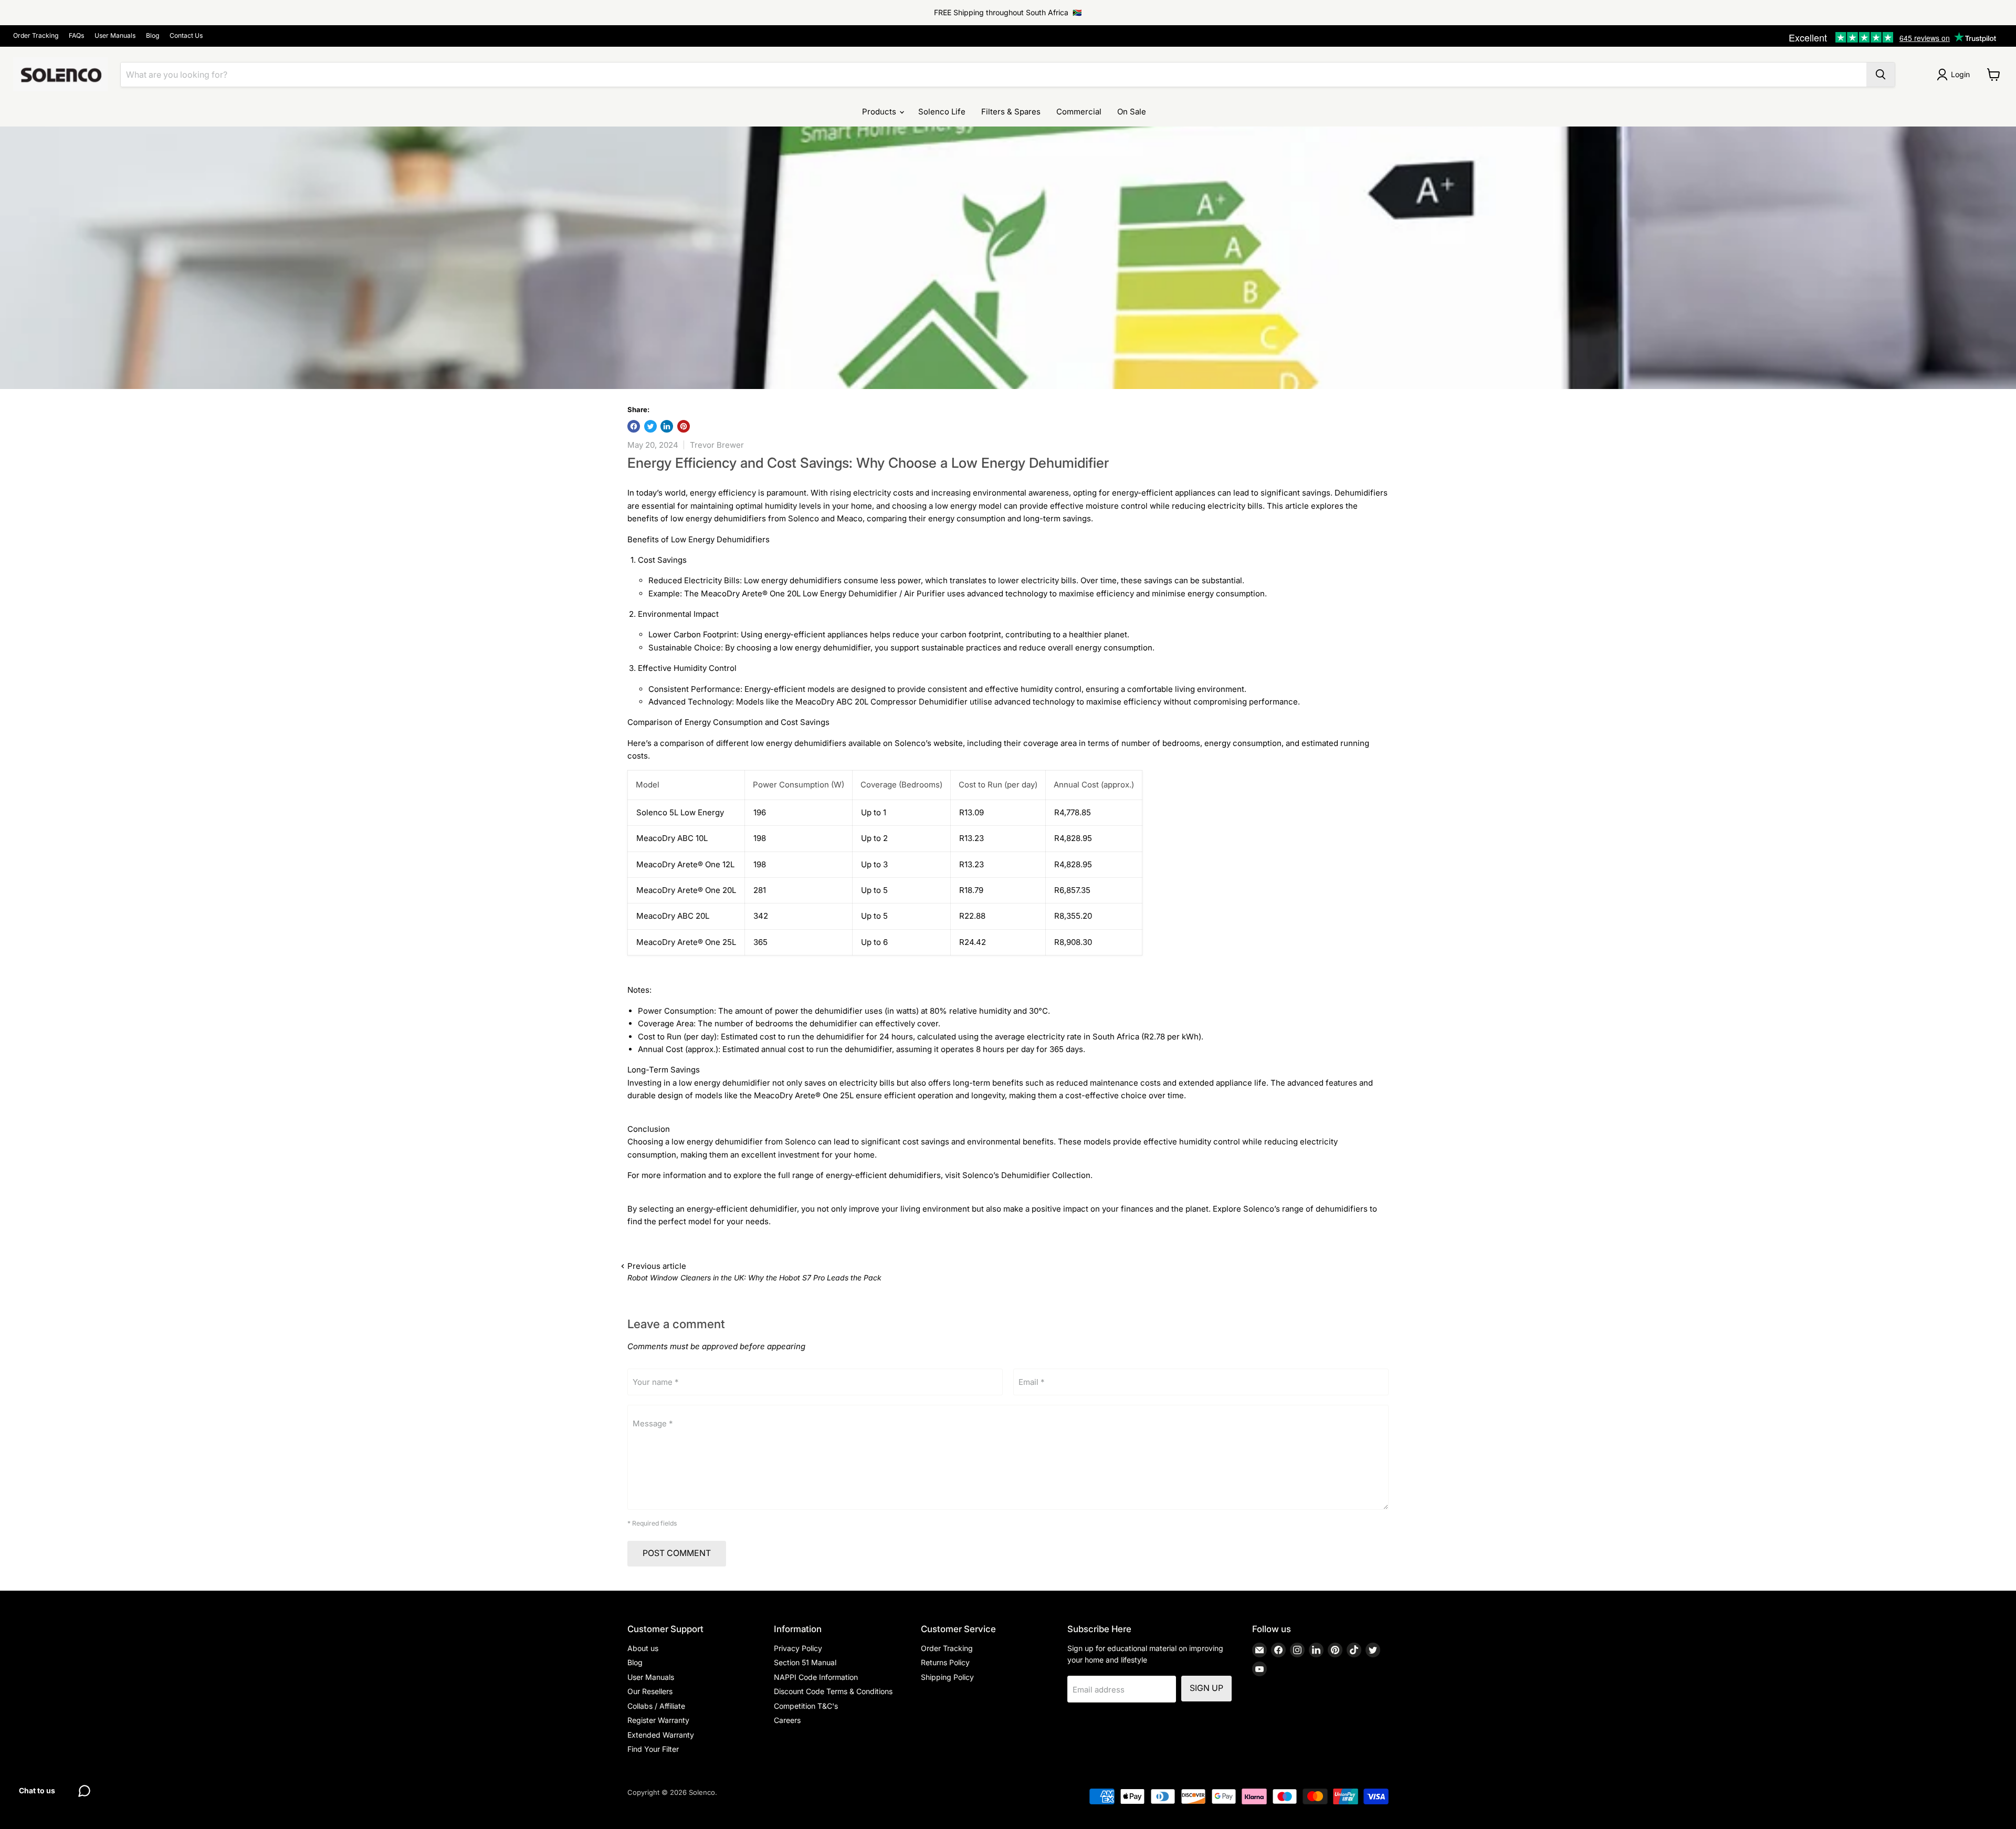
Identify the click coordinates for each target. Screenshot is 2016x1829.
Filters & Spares (1011, 112)
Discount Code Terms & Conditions (833, 1691)
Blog (153, 36)
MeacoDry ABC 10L (672, 838)
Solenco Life (942, 112)
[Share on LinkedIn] (667, 426)
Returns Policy (945, 1662)
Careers (787, 1720)
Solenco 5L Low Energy (680, 812)
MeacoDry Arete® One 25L (804, 1095)
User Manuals (115, 36)
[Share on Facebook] (634, 426)
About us (643, 1648)
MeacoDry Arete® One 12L (685, 864)
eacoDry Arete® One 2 (685, 942)
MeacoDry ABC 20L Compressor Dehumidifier (881, 702)
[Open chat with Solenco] (84, 1791)
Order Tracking (36, 36)
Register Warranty (658, 1720)
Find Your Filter (653, 1749)
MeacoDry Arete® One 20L (686, 890)
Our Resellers (650, 1691)
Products (880, 112)
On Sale (1132, 112)
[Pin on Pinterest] (684, 426)
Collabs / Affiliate (656, 1706)
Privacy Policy (798, 1648)
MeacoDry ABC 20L (673, 916)
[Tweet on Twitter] (650, 426)
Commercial (1079, 112)
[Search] (1881, 75)
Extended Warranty (661, 1735)
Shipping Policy (947, 1677)
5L (732, 942)
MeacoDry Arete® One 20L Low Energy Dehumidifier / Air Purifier (823, 593)
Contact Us (186, 36)
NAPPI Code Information (816, 1677)
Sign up (1206, 1688)
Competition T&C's (806, 1706)
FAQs (76, 36)
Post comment (677, 1553)
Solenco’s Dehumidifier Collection (1026, 1175)
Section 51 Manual (805, 1662)
